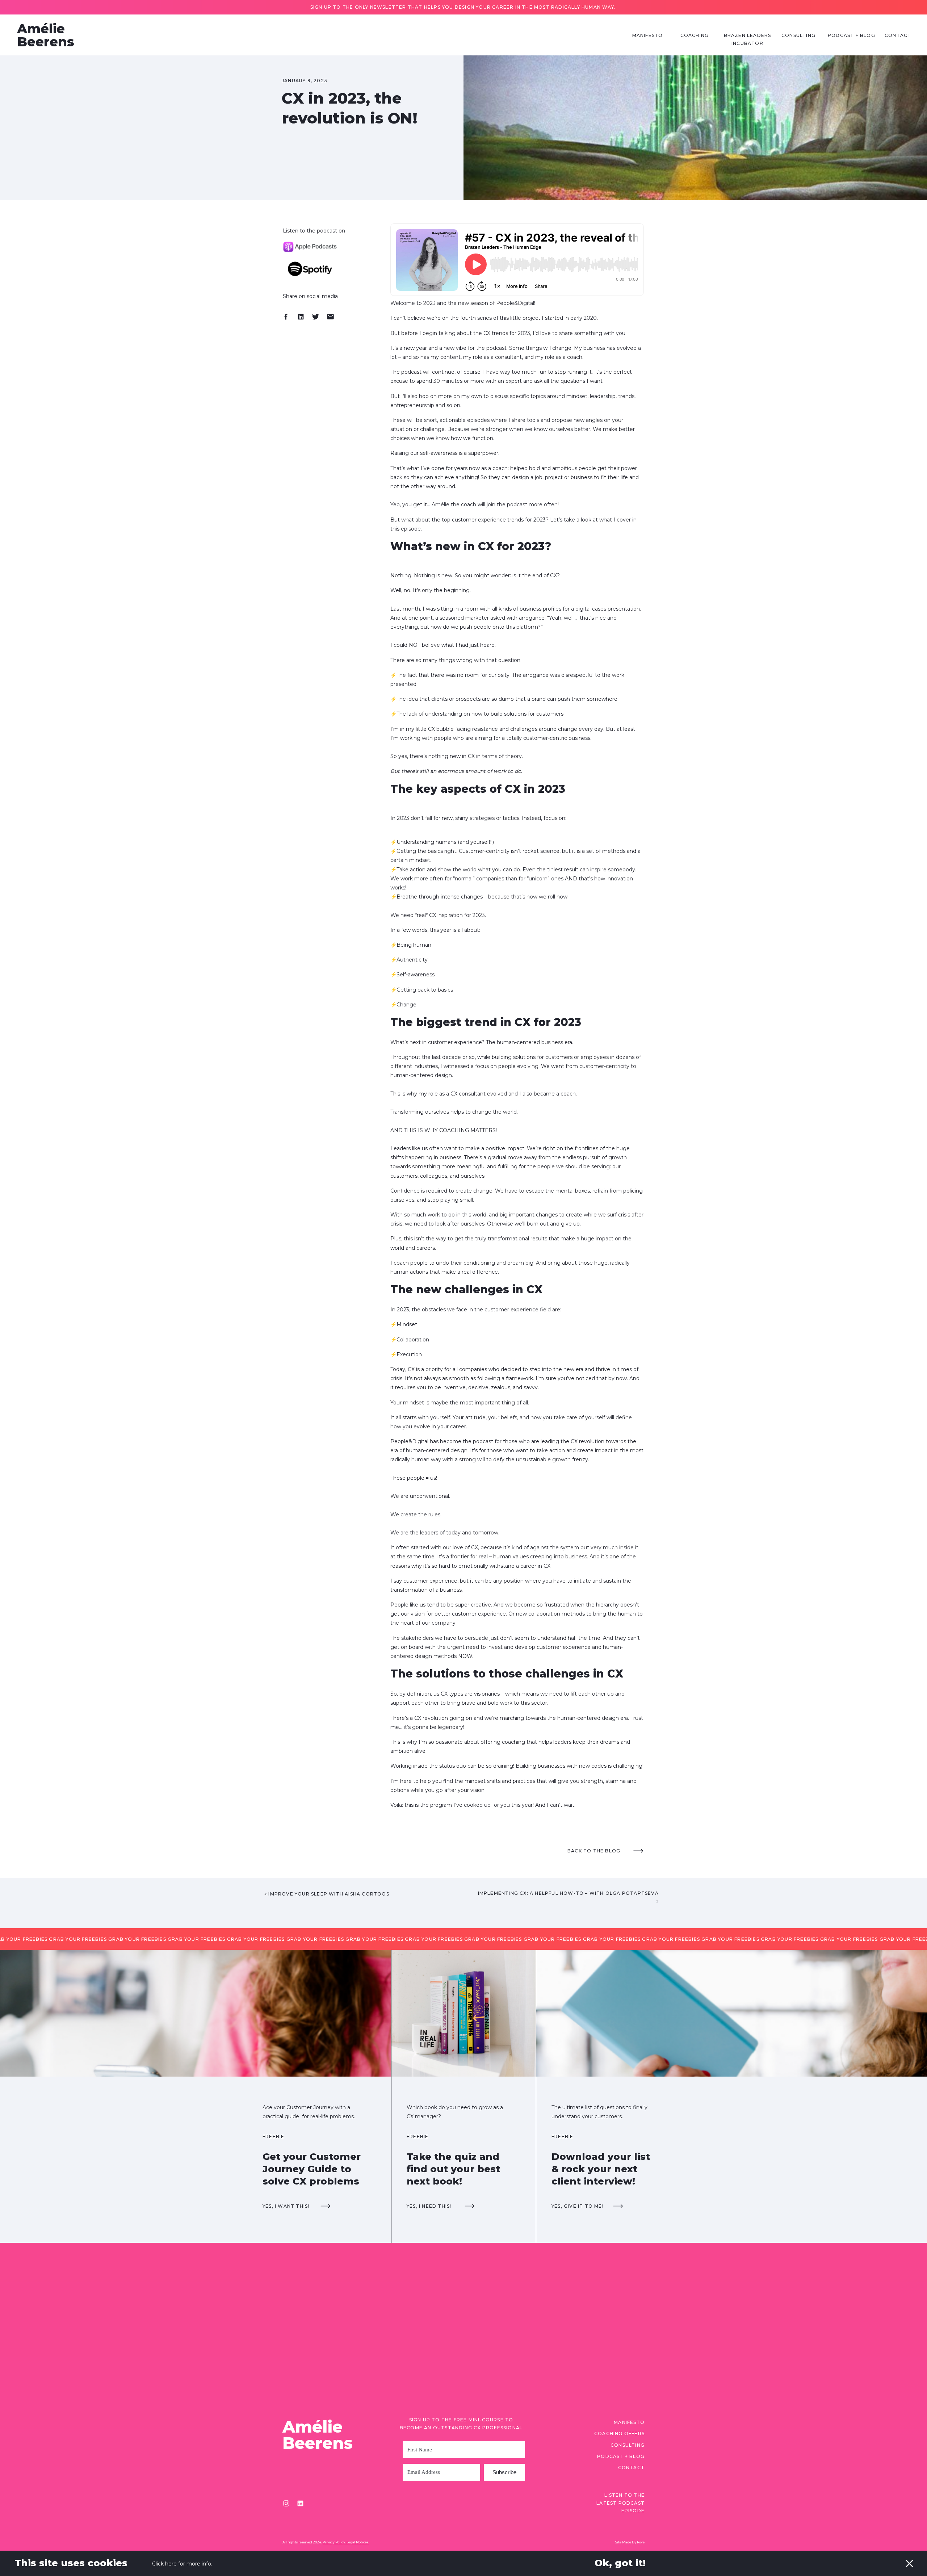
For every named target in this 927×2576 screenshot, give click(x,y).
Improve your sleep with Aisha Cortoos (329, 1894)
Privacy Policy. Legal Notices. (346, 2542)
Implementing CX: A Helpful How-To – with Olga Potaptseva (568, 1893)
